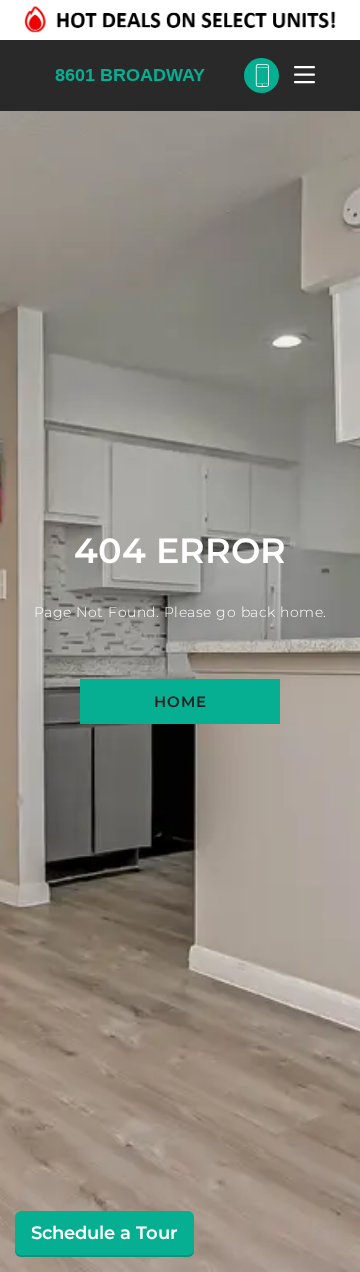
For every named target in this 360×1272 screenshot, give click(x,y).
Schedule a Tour (104, 1233)
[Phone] (261, 75)
